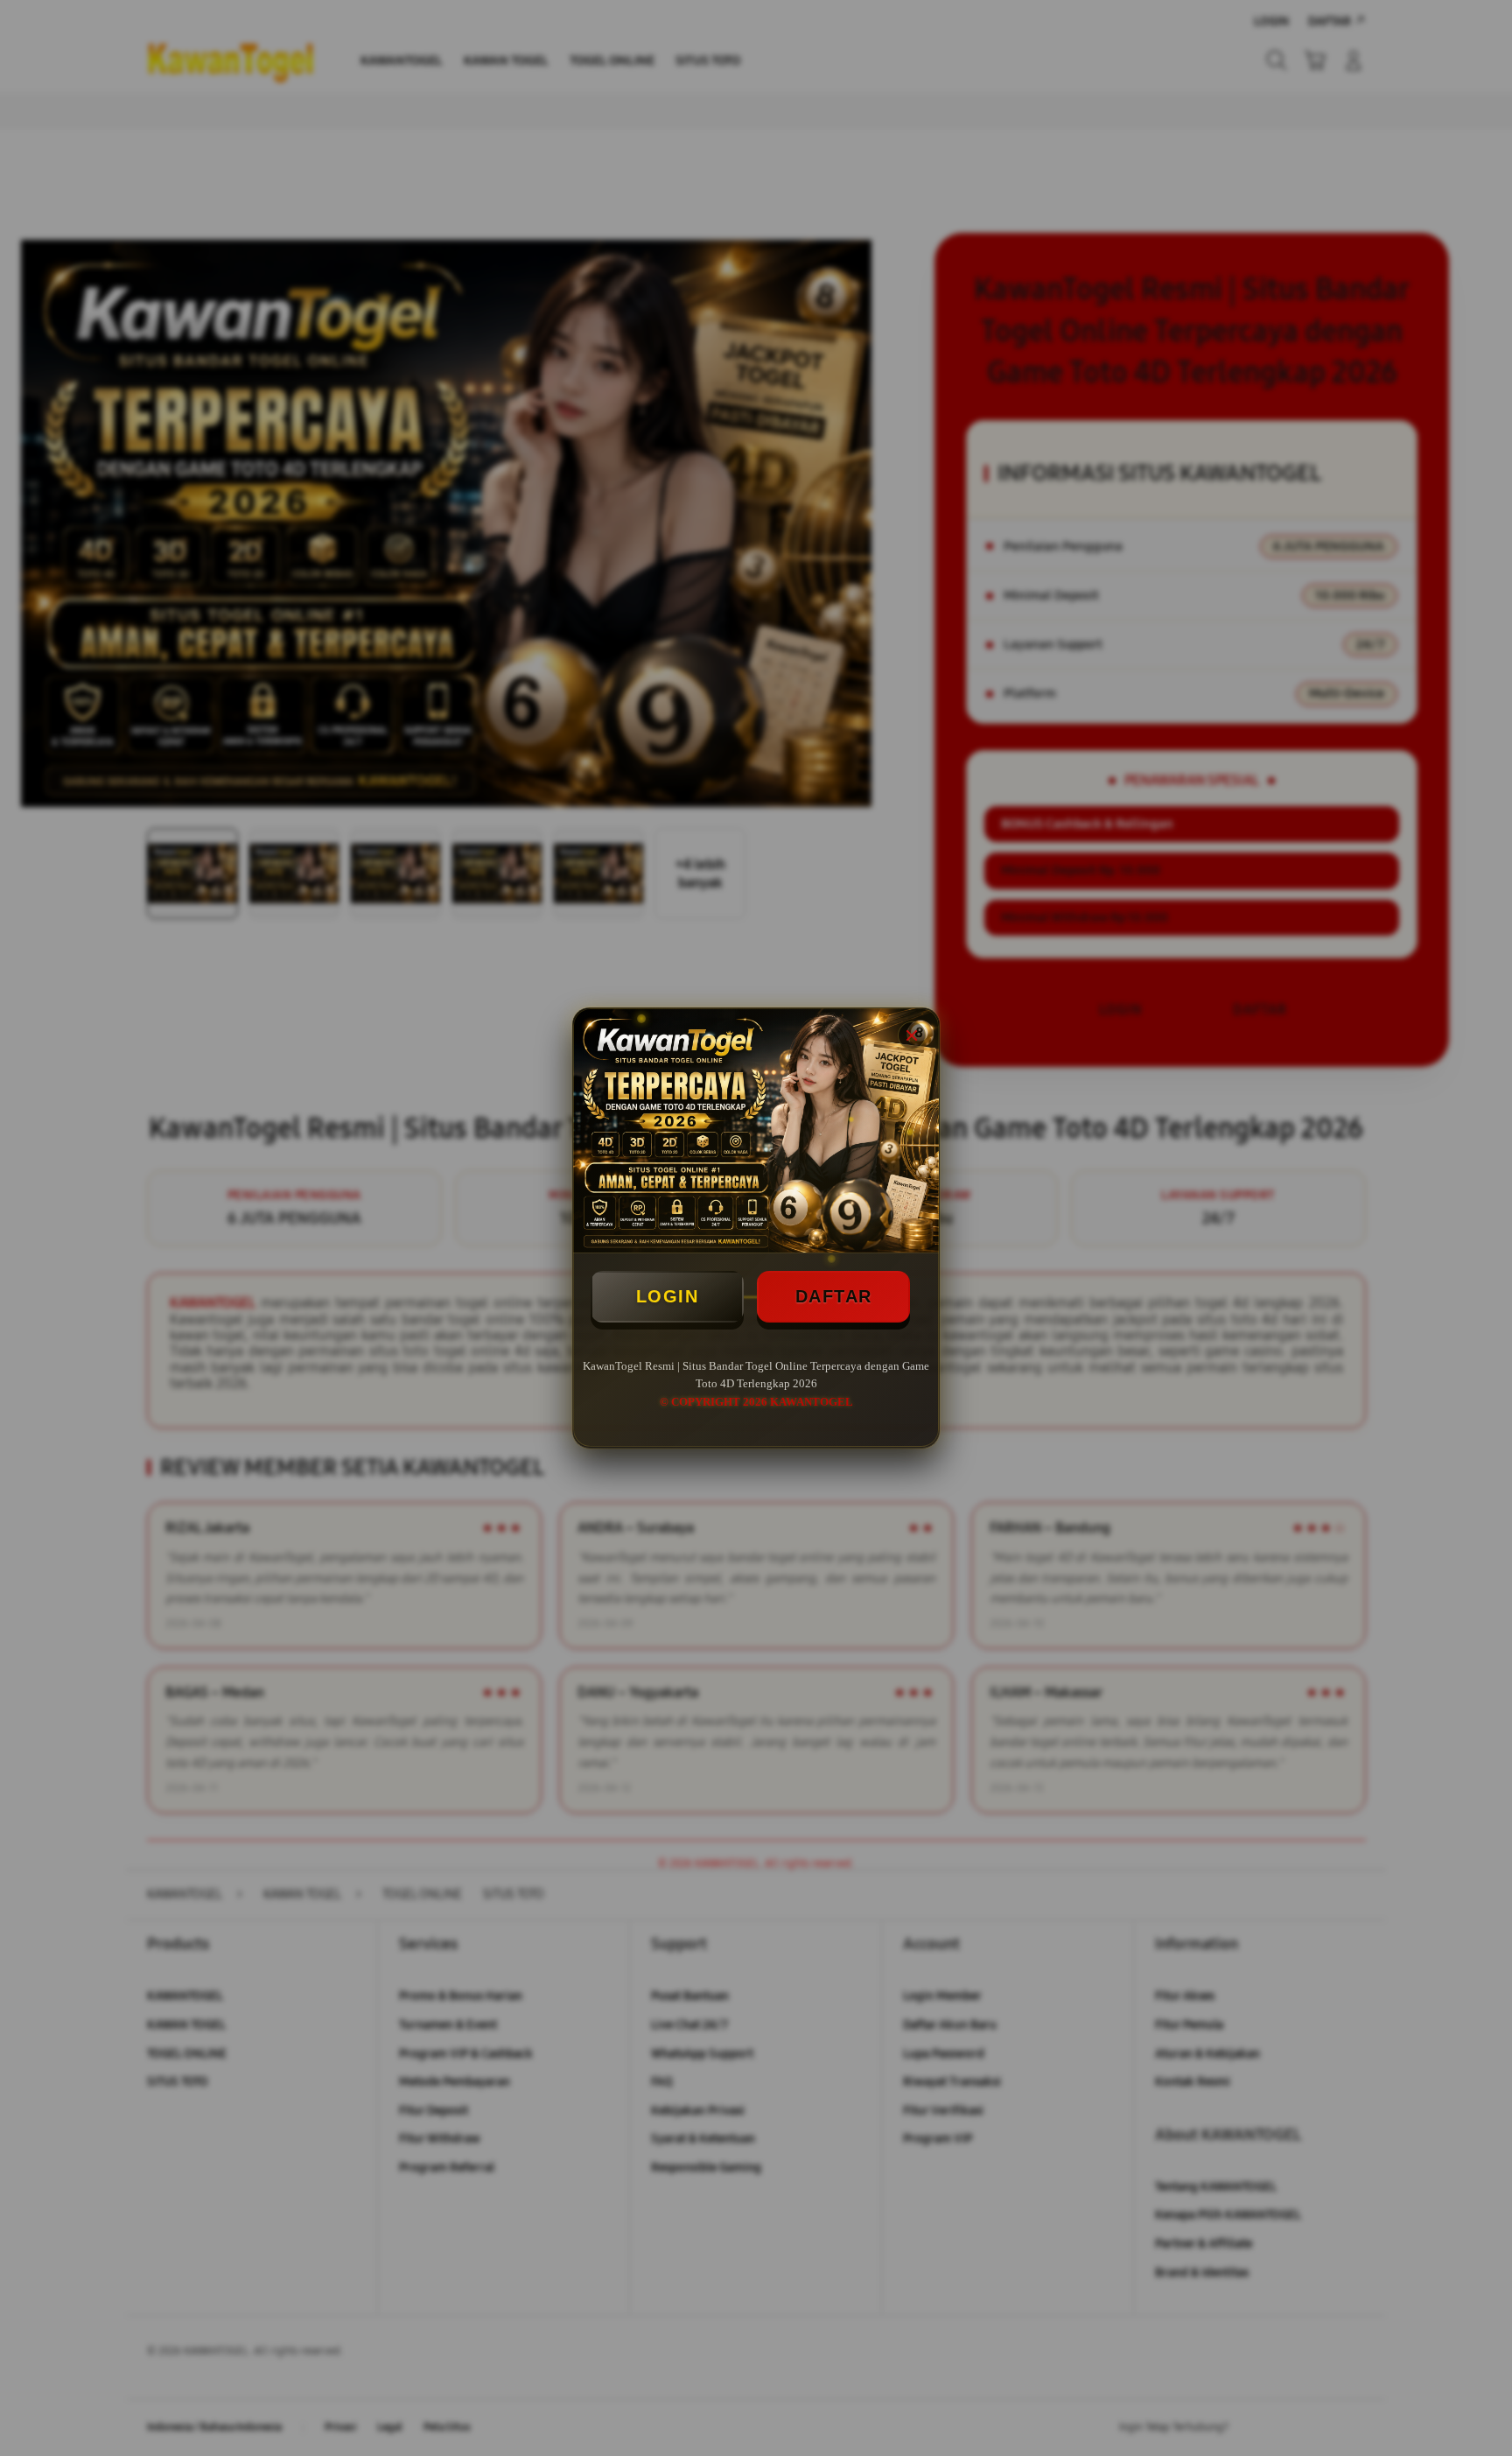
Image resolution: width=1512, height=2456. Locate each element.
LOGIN (668, 1296)
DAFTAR (834, 1296)
